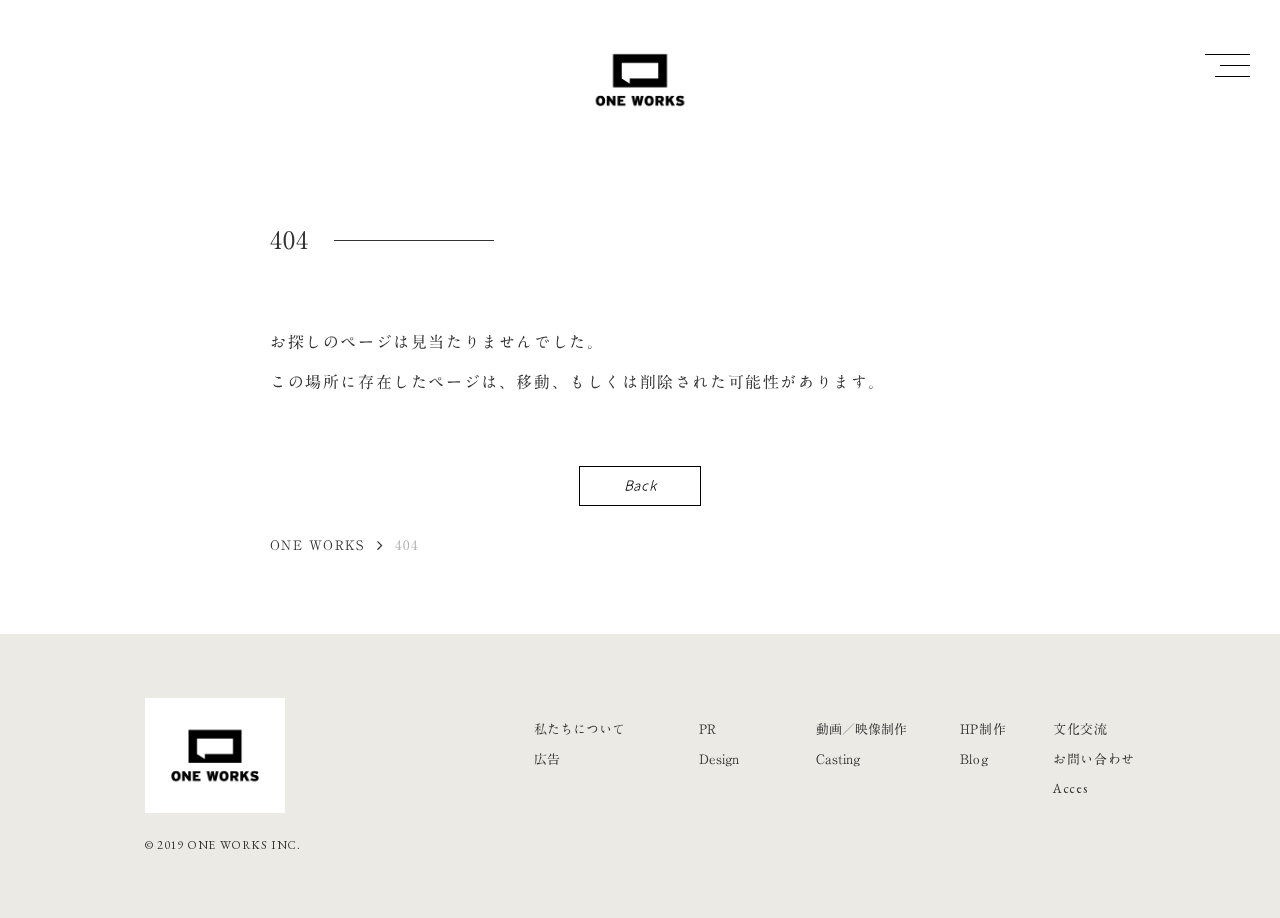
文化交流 (1080, 729)
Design (719, 759)
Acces (1070, 788)
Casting (838, 759)
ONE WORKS (317, 545)
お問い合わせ (1094, 759)
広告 (547, 759)
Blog (974, 759)
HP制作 (983, 729)
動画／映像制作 (861, 729)
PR (707, 729)
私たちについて (579, 729)
